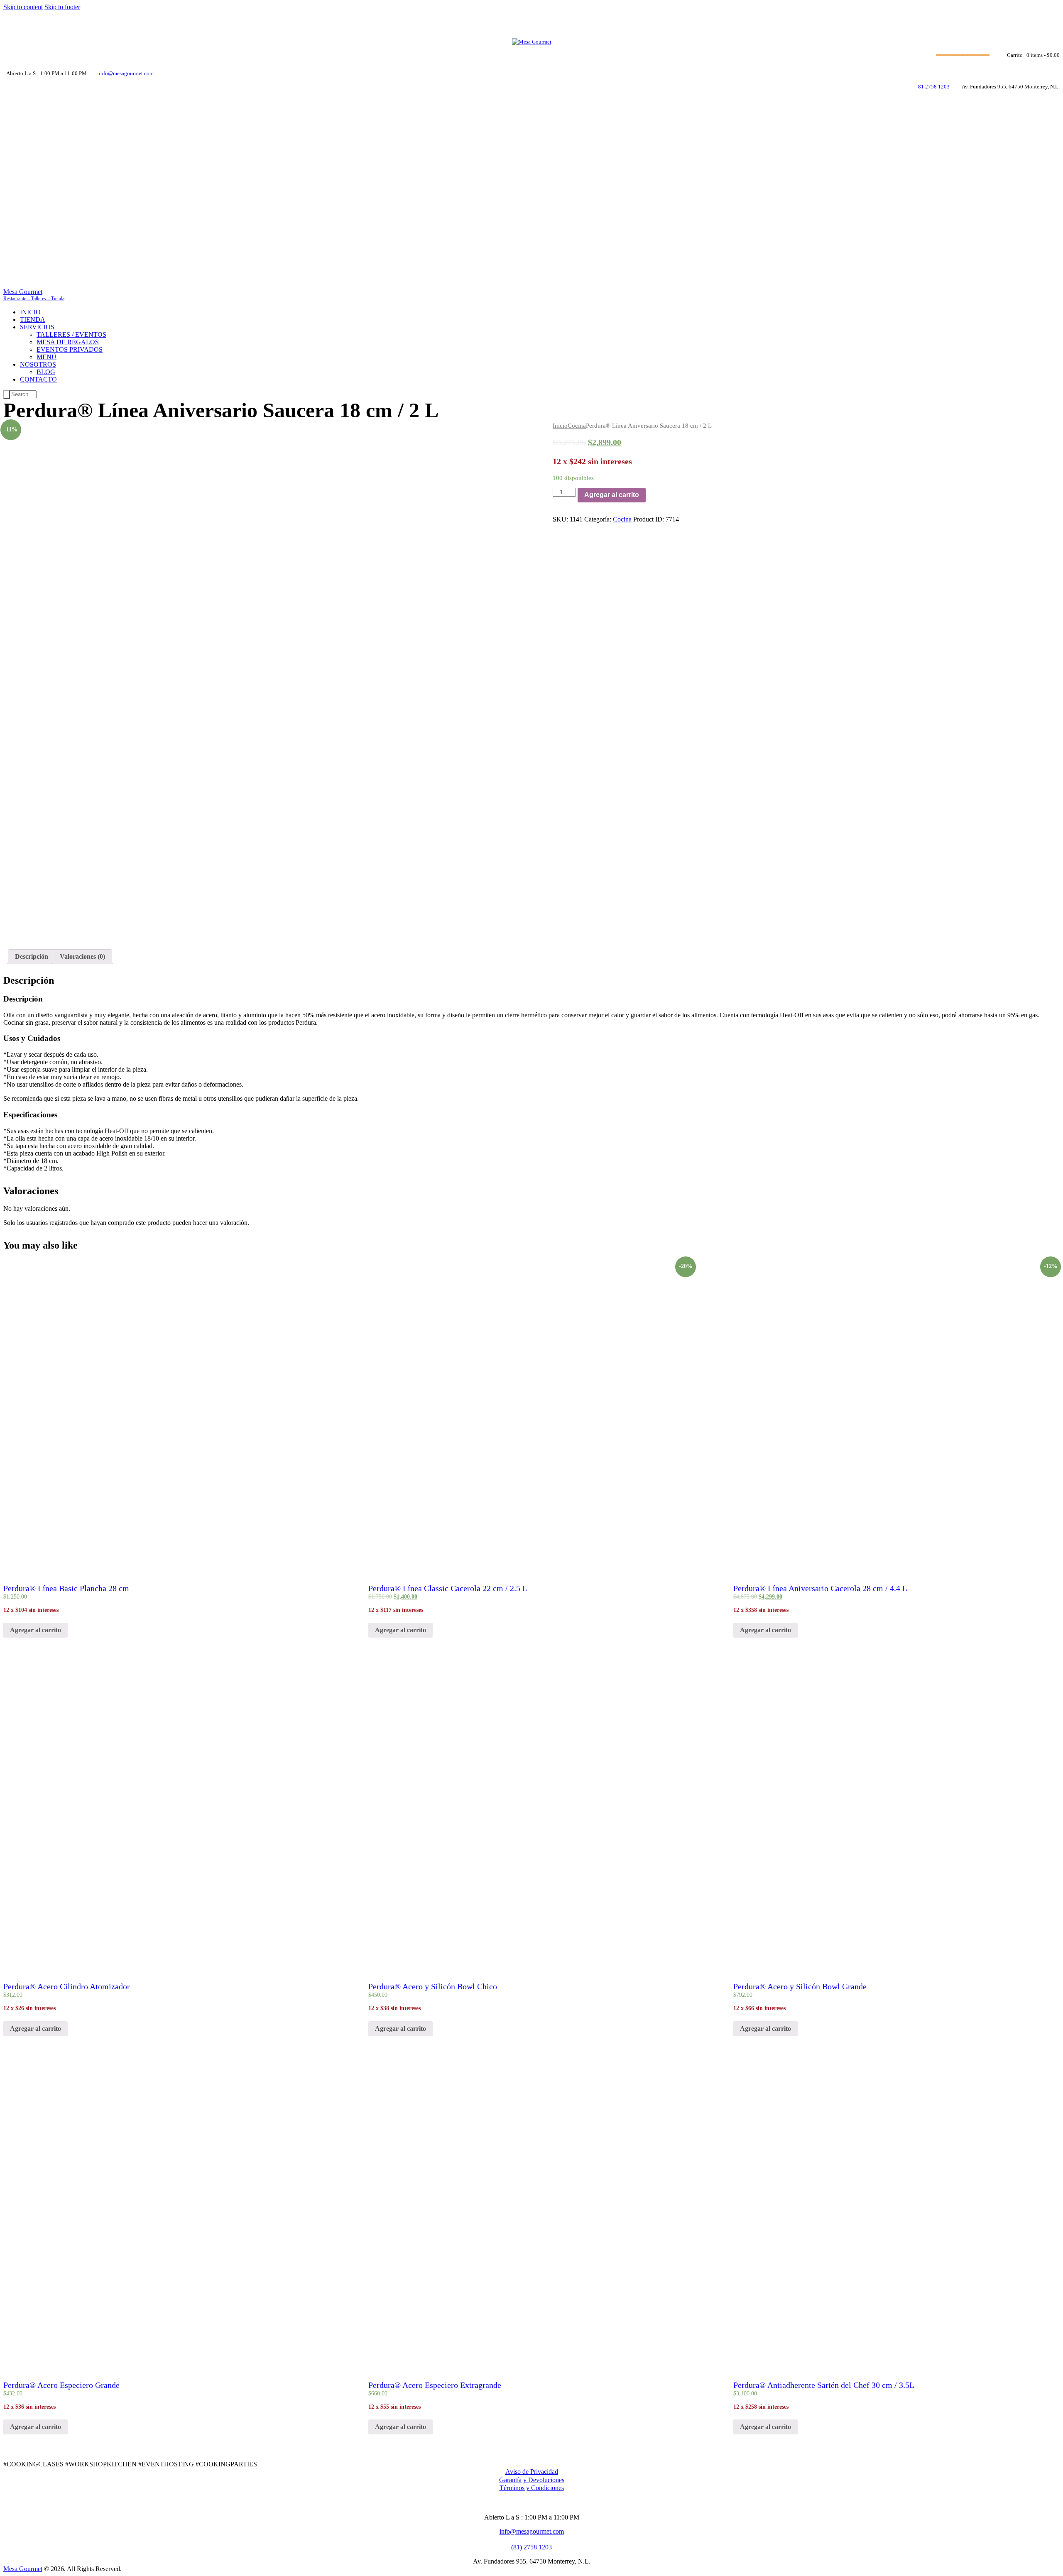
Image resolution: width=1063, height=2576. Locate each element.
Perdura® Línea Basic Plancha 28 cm (66, 1588)
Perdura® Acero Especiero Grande (61, 2385)
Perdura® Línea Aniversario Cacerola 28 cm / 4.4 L (820, 1588)
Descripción (32, 956)
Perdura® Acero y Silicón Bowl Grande (800, 1986)
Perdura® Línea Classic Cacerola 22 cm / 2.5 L (448, 1588)
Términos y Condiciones (532, 2488)
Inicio (560, 426)
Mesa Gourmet (23, 2569)
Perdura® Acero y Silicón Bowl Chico (433, 1986)
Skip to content (23, 7)
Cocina (577, 426)
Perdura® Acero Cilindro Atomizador (67, 1986)
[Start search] (7, 394)
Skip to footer (62, 7)
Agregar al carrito (612, 495)
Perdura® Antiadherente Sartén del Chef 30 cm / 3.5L (824, 2385)
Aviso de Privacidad (532, 2472)
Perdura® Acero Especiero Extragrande (435, 2385)
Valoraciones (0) (82, 956)
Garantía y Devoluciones (532, 2480)
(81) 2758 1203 (531, 2547)
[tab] (32, 957)
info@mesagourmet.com (532, 2531)
